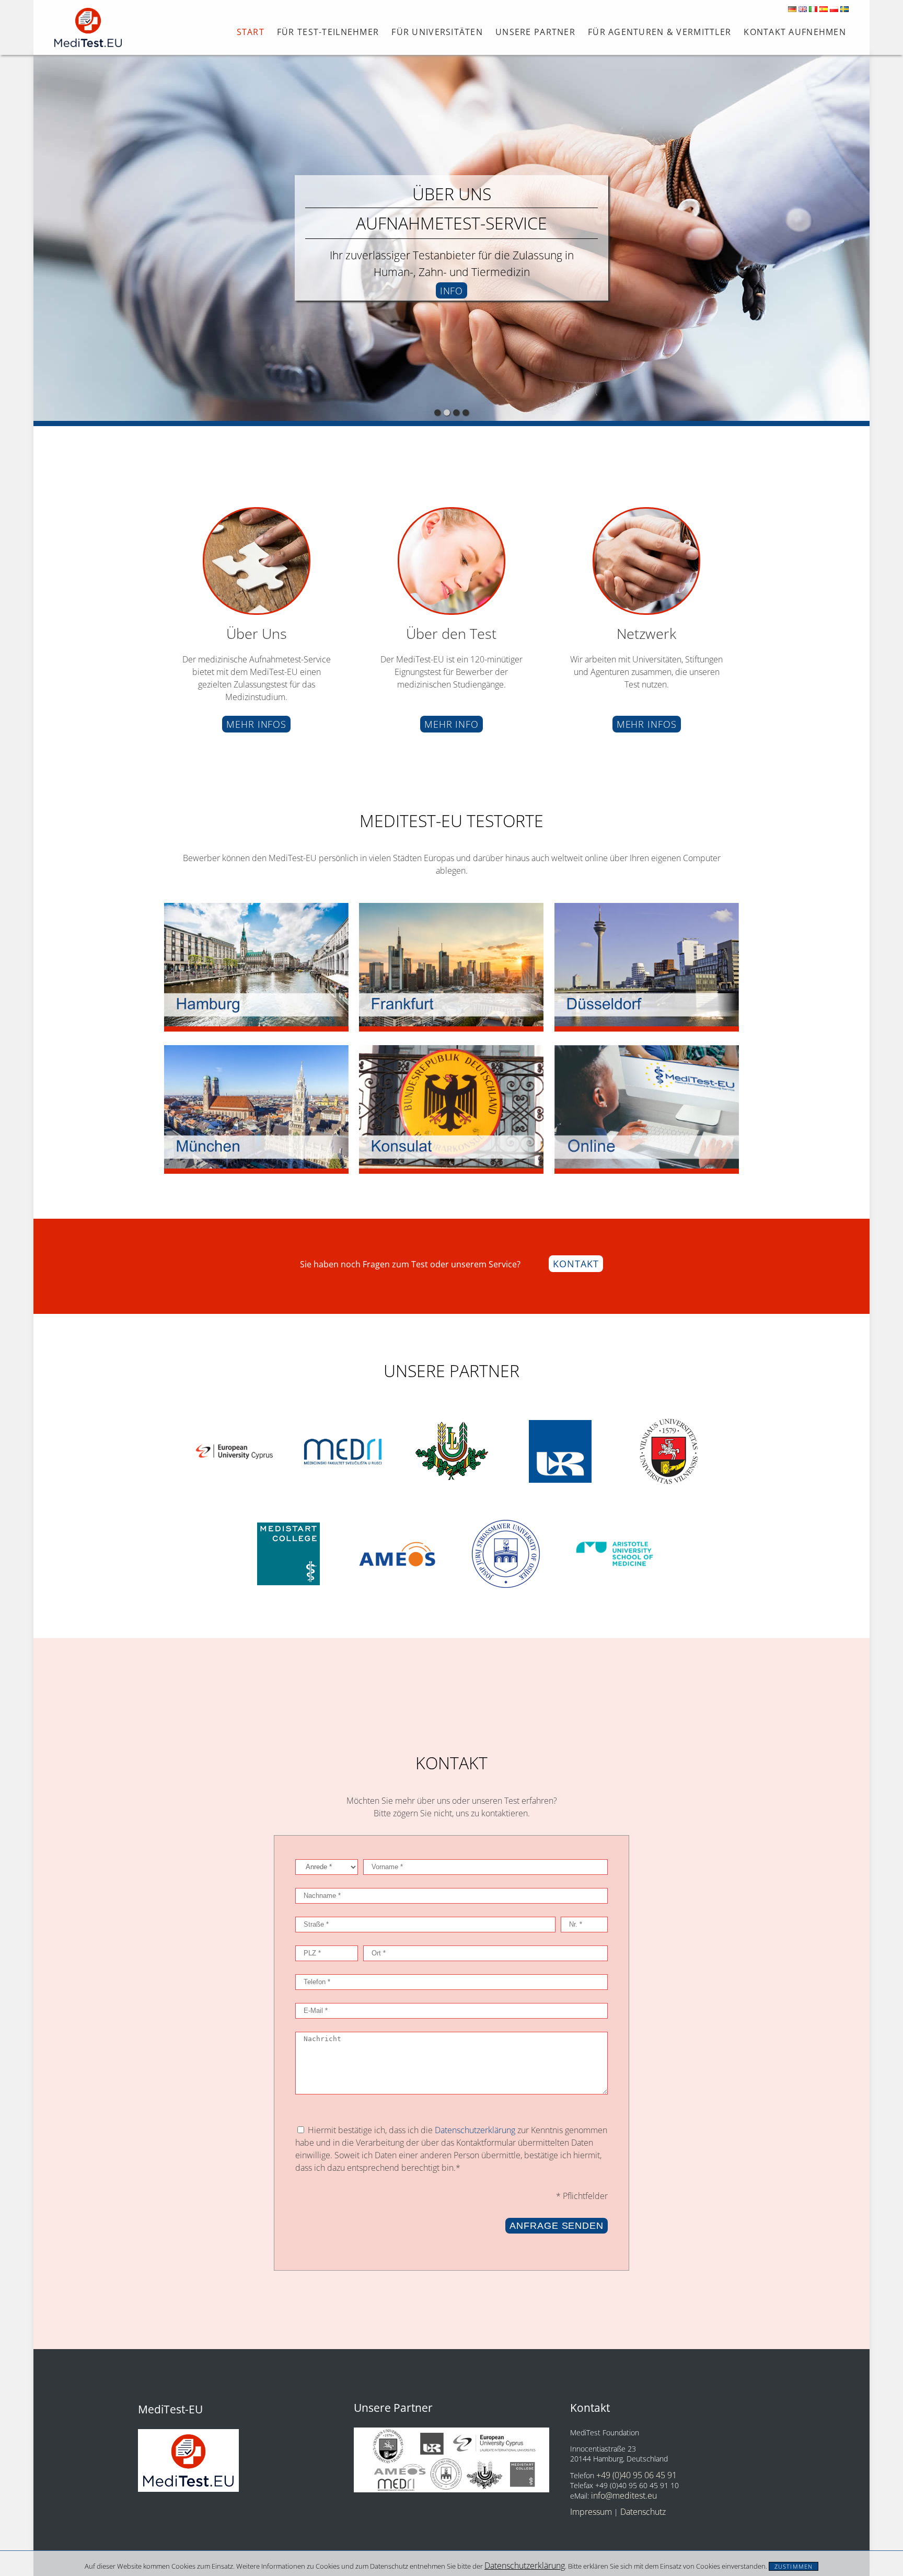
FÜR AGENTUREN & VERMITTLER (659, 32)
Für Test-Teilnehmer (328, 32)
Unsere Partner (535, 32)
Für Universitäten (437, 32)
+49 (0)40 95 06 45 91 (636, 2475)
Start (251, 32)
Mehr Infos (256, 724)
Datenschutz (643, 2512)
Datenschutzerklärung (525, 2566)
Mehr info (451, 724)
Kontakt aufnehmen (795, 32)
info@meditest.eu (624, 2495)
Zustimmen (794, 2566)
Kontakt (576, 1264)
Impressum (591, 2512)
